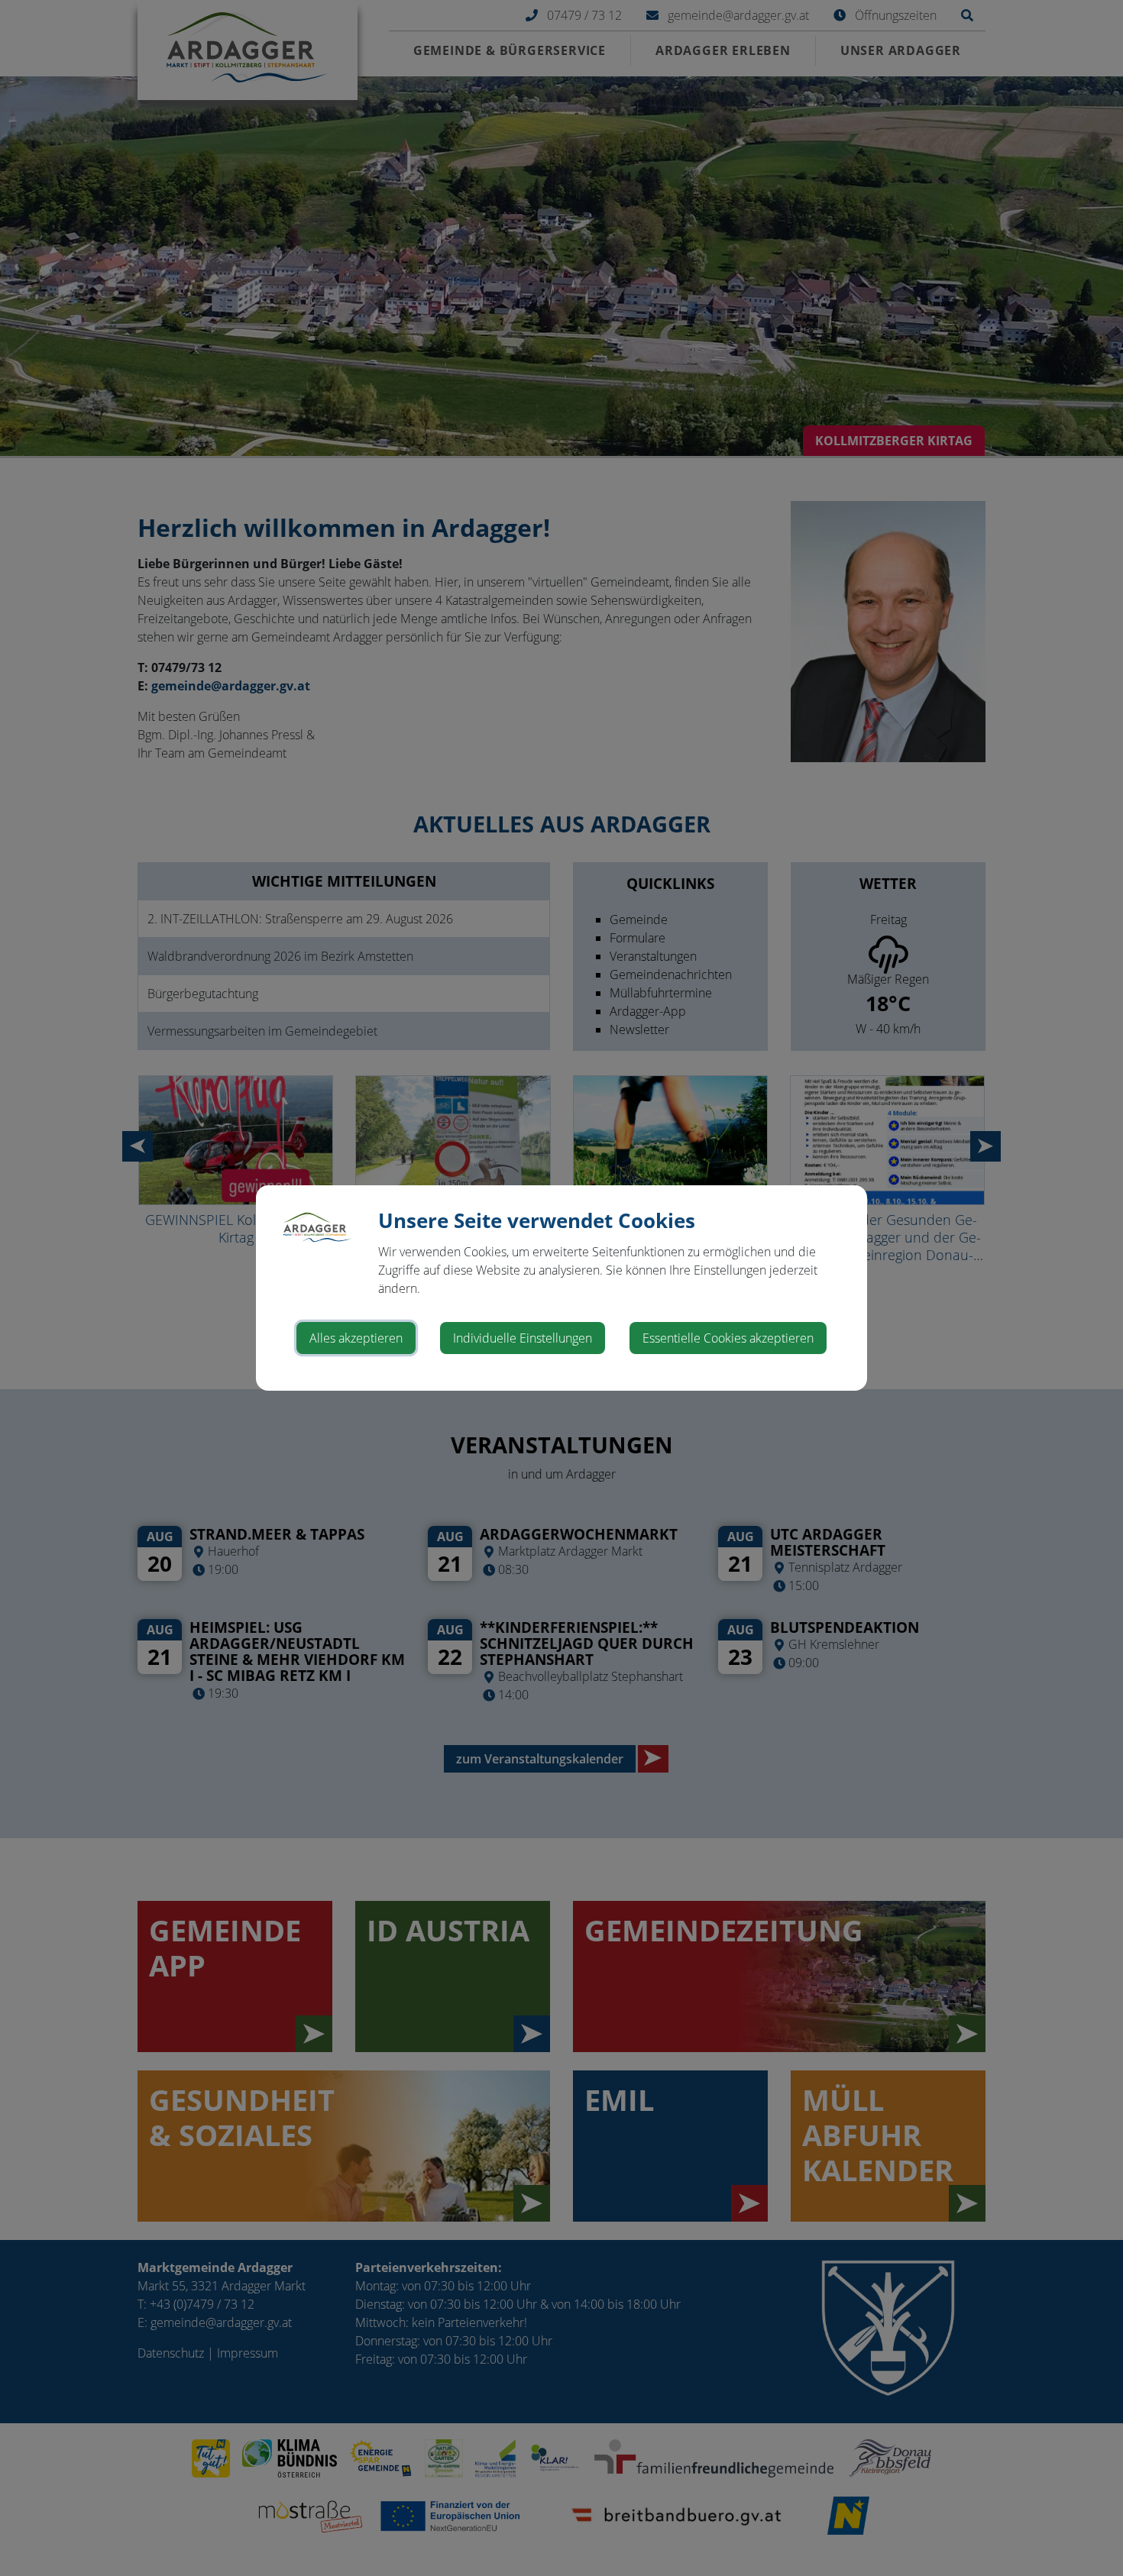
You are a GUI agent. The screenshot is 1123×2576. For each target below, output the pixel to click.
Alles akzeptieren (356, 1338)
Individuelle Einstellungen (523, 1338)
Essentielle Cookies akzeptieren (728, 1338)
